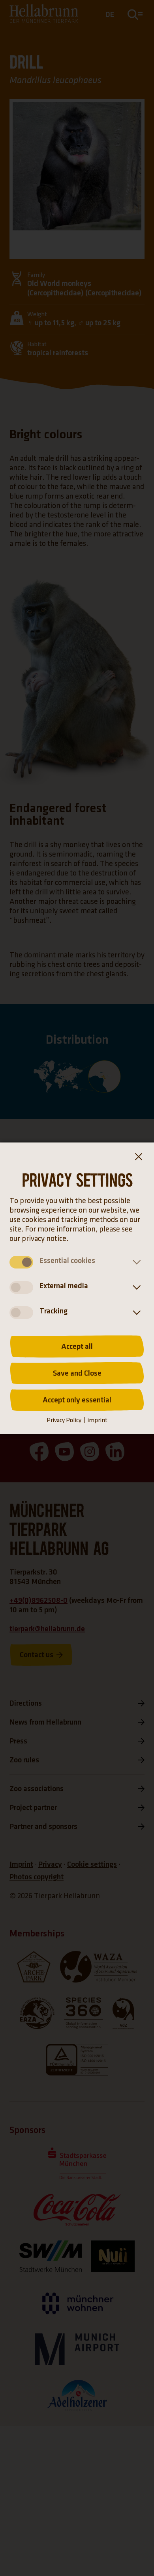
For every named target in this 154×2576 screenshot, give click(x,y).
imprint (97, 1420)
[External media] (135, 1287)
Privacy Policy (64, 1420)
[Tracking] (135, 1313)
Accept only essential (77, 1400)
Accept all (77, 1346)
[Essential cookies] (135, 1262)
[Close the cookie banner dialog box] (138, 1158)
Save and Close (77, 1373)
